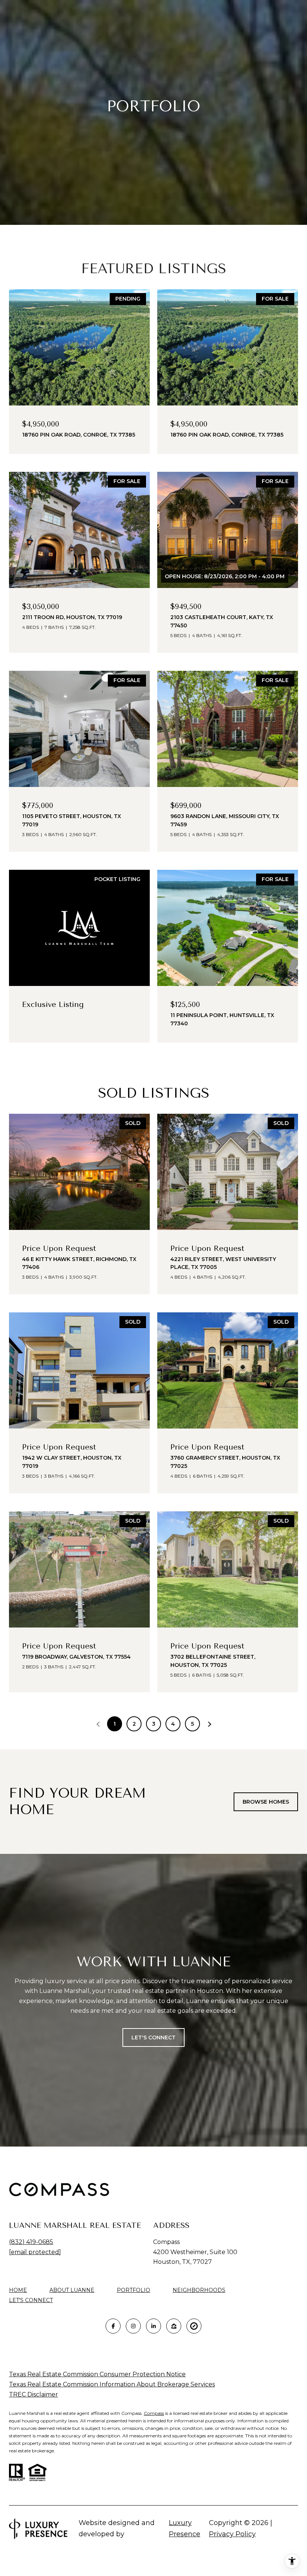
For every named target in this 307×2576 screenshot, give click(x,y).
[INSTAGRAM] (133, 2326)
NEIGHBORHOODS (199, 2290)
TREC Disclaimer (34, 2394)
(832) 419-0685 (31, 2242)
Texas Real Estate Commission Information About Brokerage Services (112, 2384)
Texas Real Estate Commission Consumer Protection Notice (97, 2374)
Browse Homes (266, 1802)
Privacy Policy (232, 2534)
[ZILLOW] (174, 2326)
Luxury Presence (185, 2528)
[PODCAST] (194, 2326)
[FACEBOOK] (113, 2326)
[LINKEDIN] (153, 2326)
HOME (18, 2290)
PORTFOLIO (133, 2290)
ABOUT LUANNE (72, 2290)
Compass (154, 2413)
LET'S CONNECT (31, 2300)
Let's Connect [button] (153, 2037)
